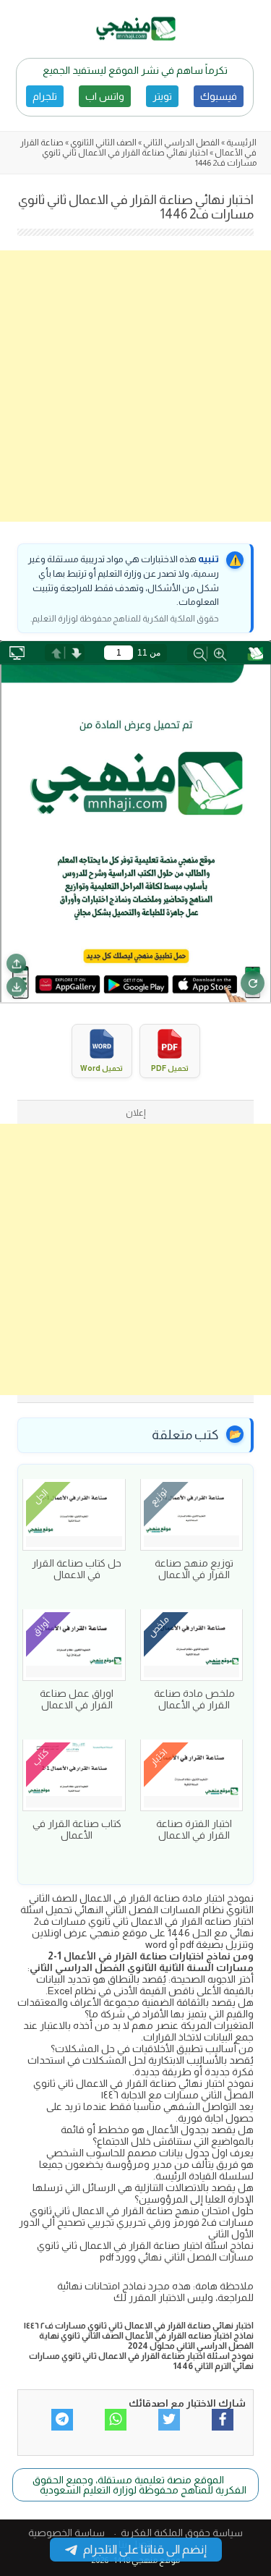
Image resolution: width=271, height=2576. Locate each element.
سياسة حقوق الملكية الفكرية (182, 2533)
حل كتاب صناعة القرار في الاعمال (77, 1569)
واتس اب (105, 96)
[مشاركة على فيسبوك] (223, 2420)
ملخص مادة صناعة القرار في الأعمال (194, 1699)
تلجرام (45, 96)
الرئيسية (241, 143)
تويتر (162, 96)
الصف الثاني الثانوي (103, 143)
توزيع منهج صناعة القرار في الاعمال (194, 1569)
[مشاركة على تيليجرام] (62, 2420)
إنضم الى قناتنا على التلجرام (145, 2550)
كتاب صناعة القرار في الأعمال (77, 1829)
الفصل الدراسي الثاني (181, 143)
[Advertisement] (135, 386)
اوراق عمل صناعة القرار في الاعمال (77, 1699)
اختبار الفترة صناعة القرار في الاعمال (194, 1829)
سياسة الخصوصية (66, 2533)
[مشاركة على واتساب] (116, 2420)
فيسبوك (219, 96)
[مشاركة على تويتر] (169, 2420)
